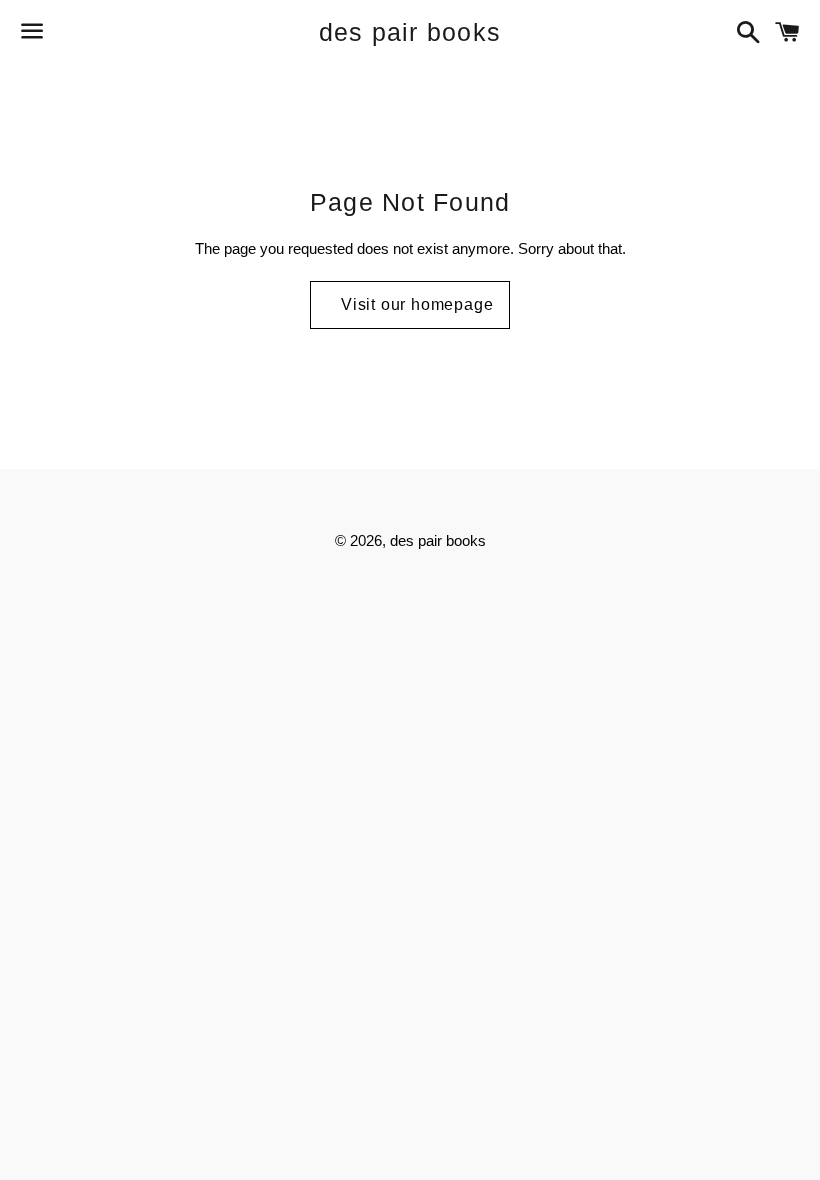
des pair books (410, 32)
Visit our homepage (417, 304)
